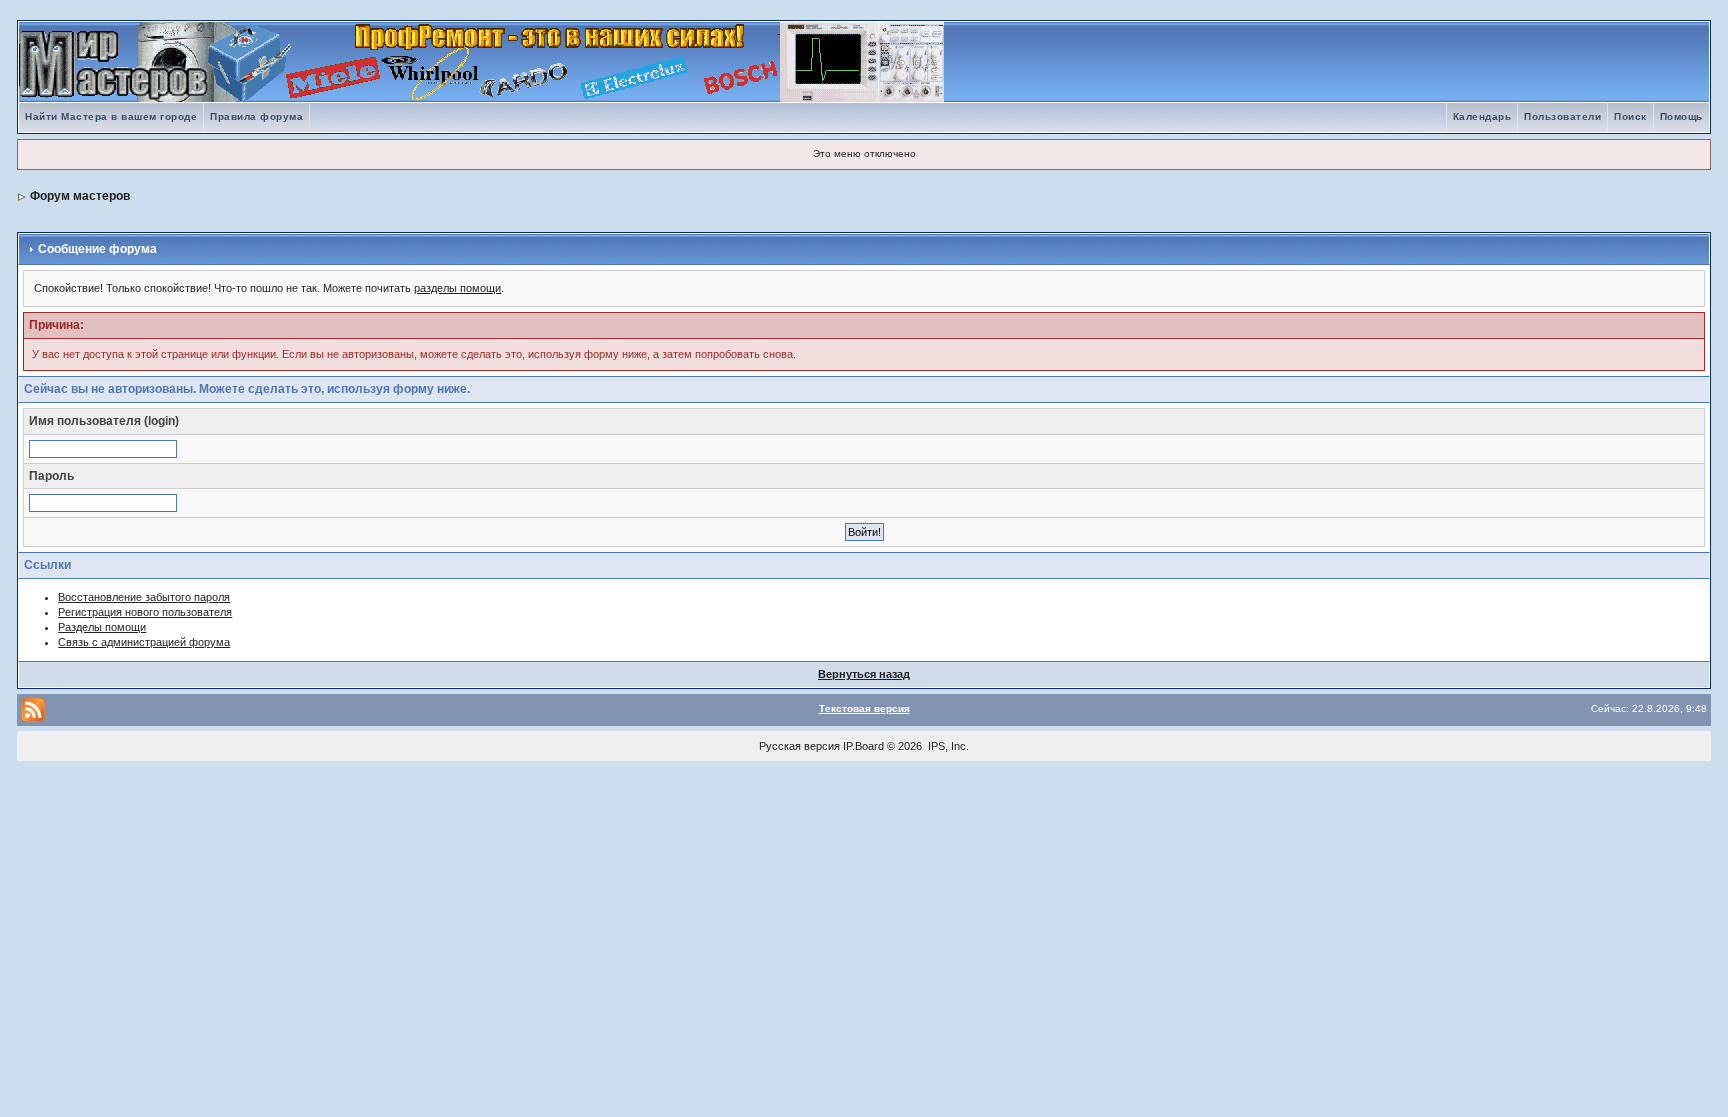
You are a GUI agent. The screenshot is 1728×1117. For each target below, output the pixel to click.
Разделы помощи (102, 627)
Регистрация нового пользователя (145, 612)
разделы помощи (457, 288)
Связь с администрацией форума (144, 642)
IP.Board (863, 746)
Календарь (1482, 116)
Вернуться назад (864, 674)
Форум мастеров (80, 196)
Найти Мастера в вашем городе (111, 116)
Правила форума (256, 116)
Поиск (1630, 116)
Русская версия (799, 746)
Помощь (1681, 116)
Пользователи (1562, 116)
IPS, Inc (947, 746)
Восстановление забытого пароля (144, 597)
